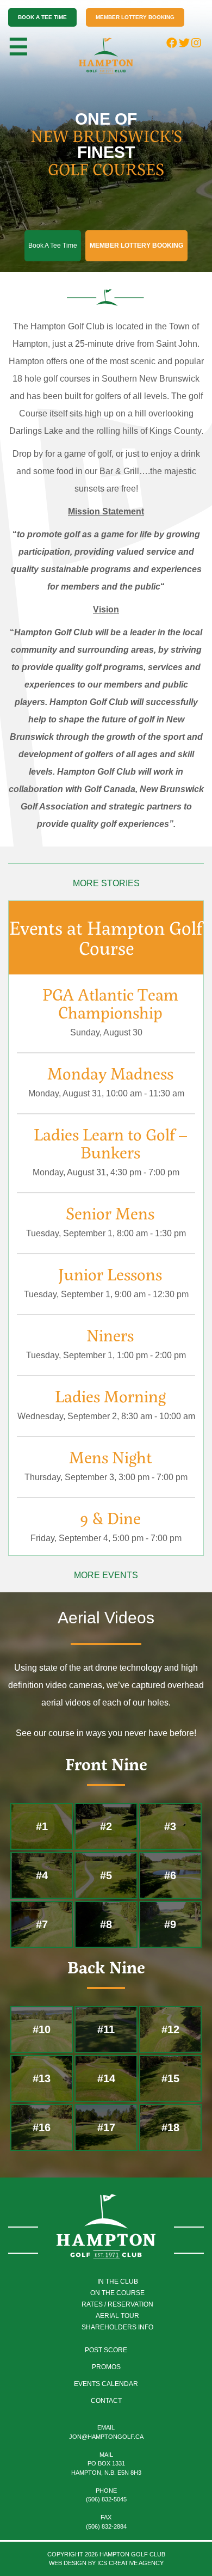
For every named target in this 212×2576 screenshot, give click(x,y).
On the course (117, 2293)
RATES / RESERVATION (117, 2304)
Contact (106, 2401)
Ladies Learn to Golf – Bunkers (110, 1143)
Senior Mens (110, 1213)
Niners (110, 1335)
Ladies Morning (110, 1396)
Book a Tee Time (53, 246)
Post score (106, 2350)
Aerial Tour (117, 2316)
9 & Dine (110, 1518)
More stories (106, 883)
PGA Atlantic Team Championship (110, 1003)
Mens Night (110, 1457)
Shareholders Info (117, 2327)
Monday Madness (110, 1073)
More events (106, 1575)
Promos (106, 2367)
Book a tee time (42, 17)
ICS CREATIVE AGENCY (130, 2563)
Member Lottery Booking (135, 17)
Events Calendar (106, 2384)
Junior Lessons (110, 1274)
